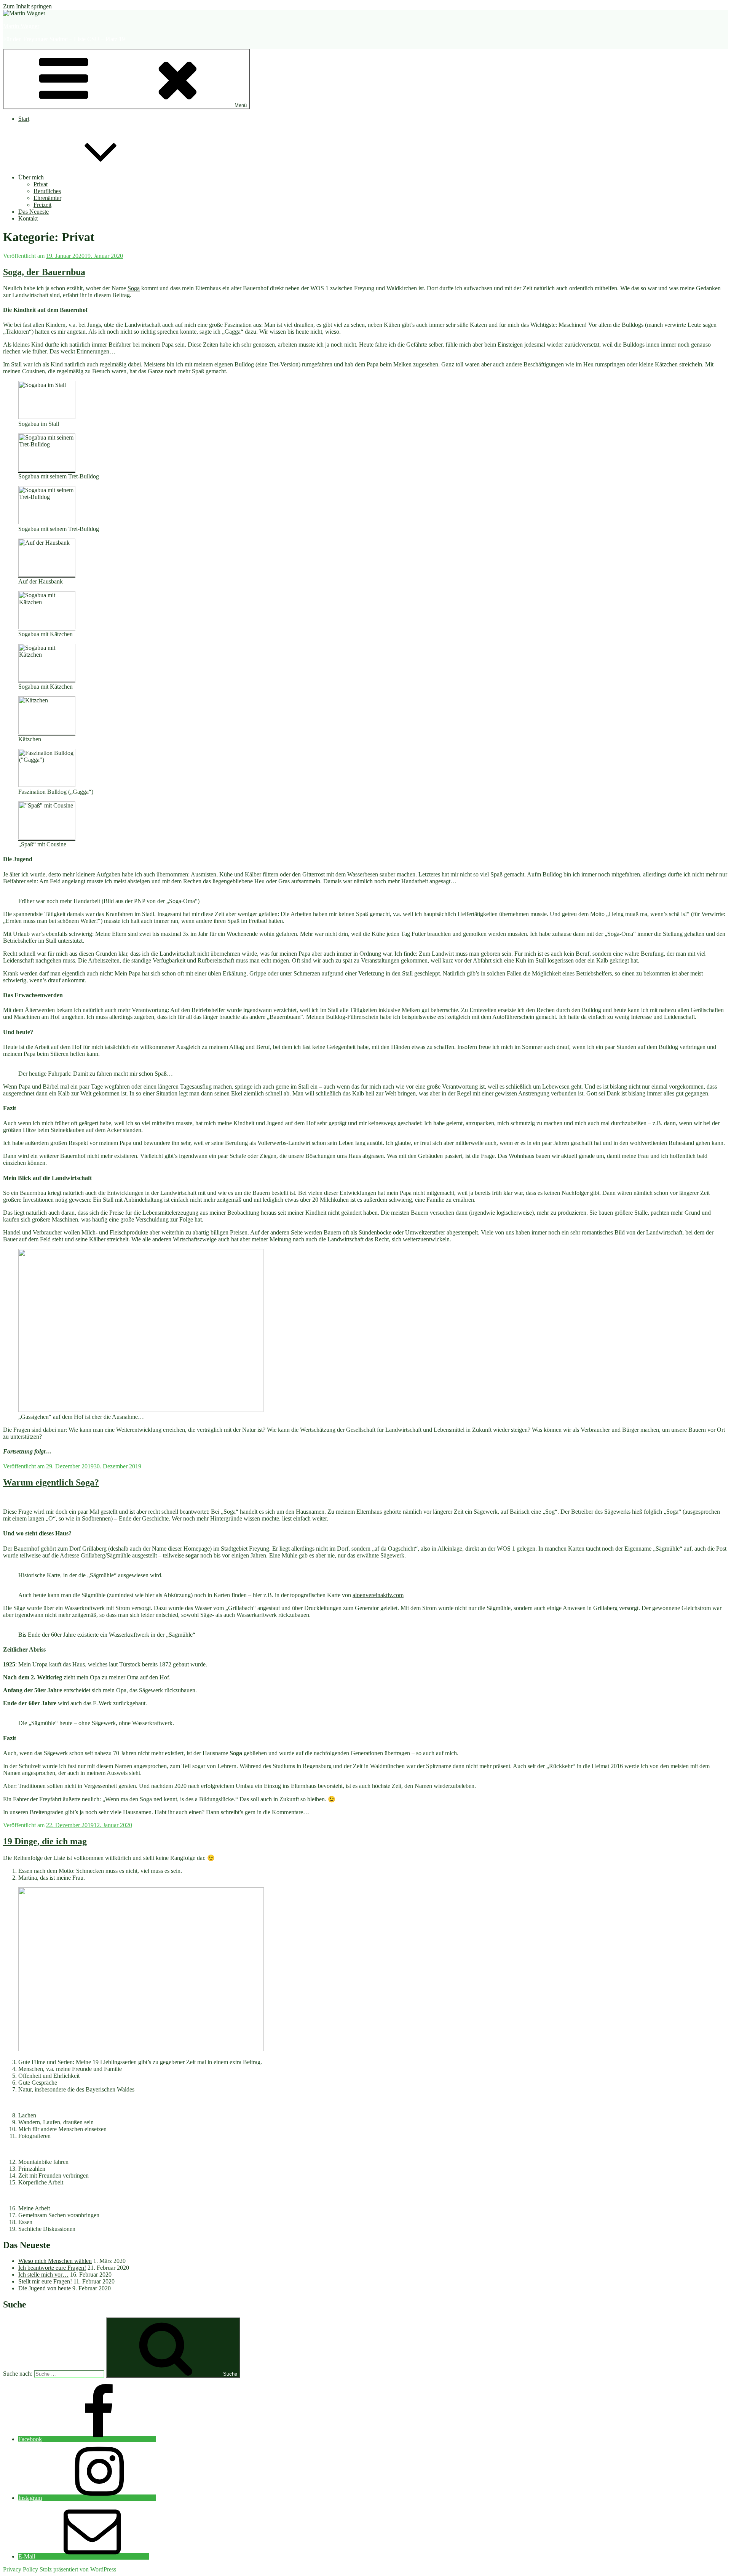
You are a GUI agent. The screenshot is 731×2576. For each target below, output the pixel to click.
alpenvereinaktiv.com (378, 1595)
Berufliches (47, 191)
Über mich (31, 177)
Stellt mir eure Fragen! (45, 2281)
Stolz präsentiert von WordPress (78, 2569)
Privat (41, 184)
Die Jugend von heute (45, 2288)
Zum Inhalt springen (27, 6)
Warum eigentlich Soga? (51, 1482)
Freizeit (42, 205)
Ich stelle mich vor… (43, 2275)
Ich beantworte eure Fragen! (52, 2268)
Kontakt (28, 218)
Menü (241, 105)
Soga (134, 288)
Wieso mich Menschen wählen (55, 2261)
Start (24, 119)
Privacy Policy (21, 2569)
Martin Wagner (21, 26)
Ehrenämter (47, 198)
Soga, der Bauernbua (44, 272)
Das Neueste (34, 212)
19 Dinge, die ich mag (45, 1841)
